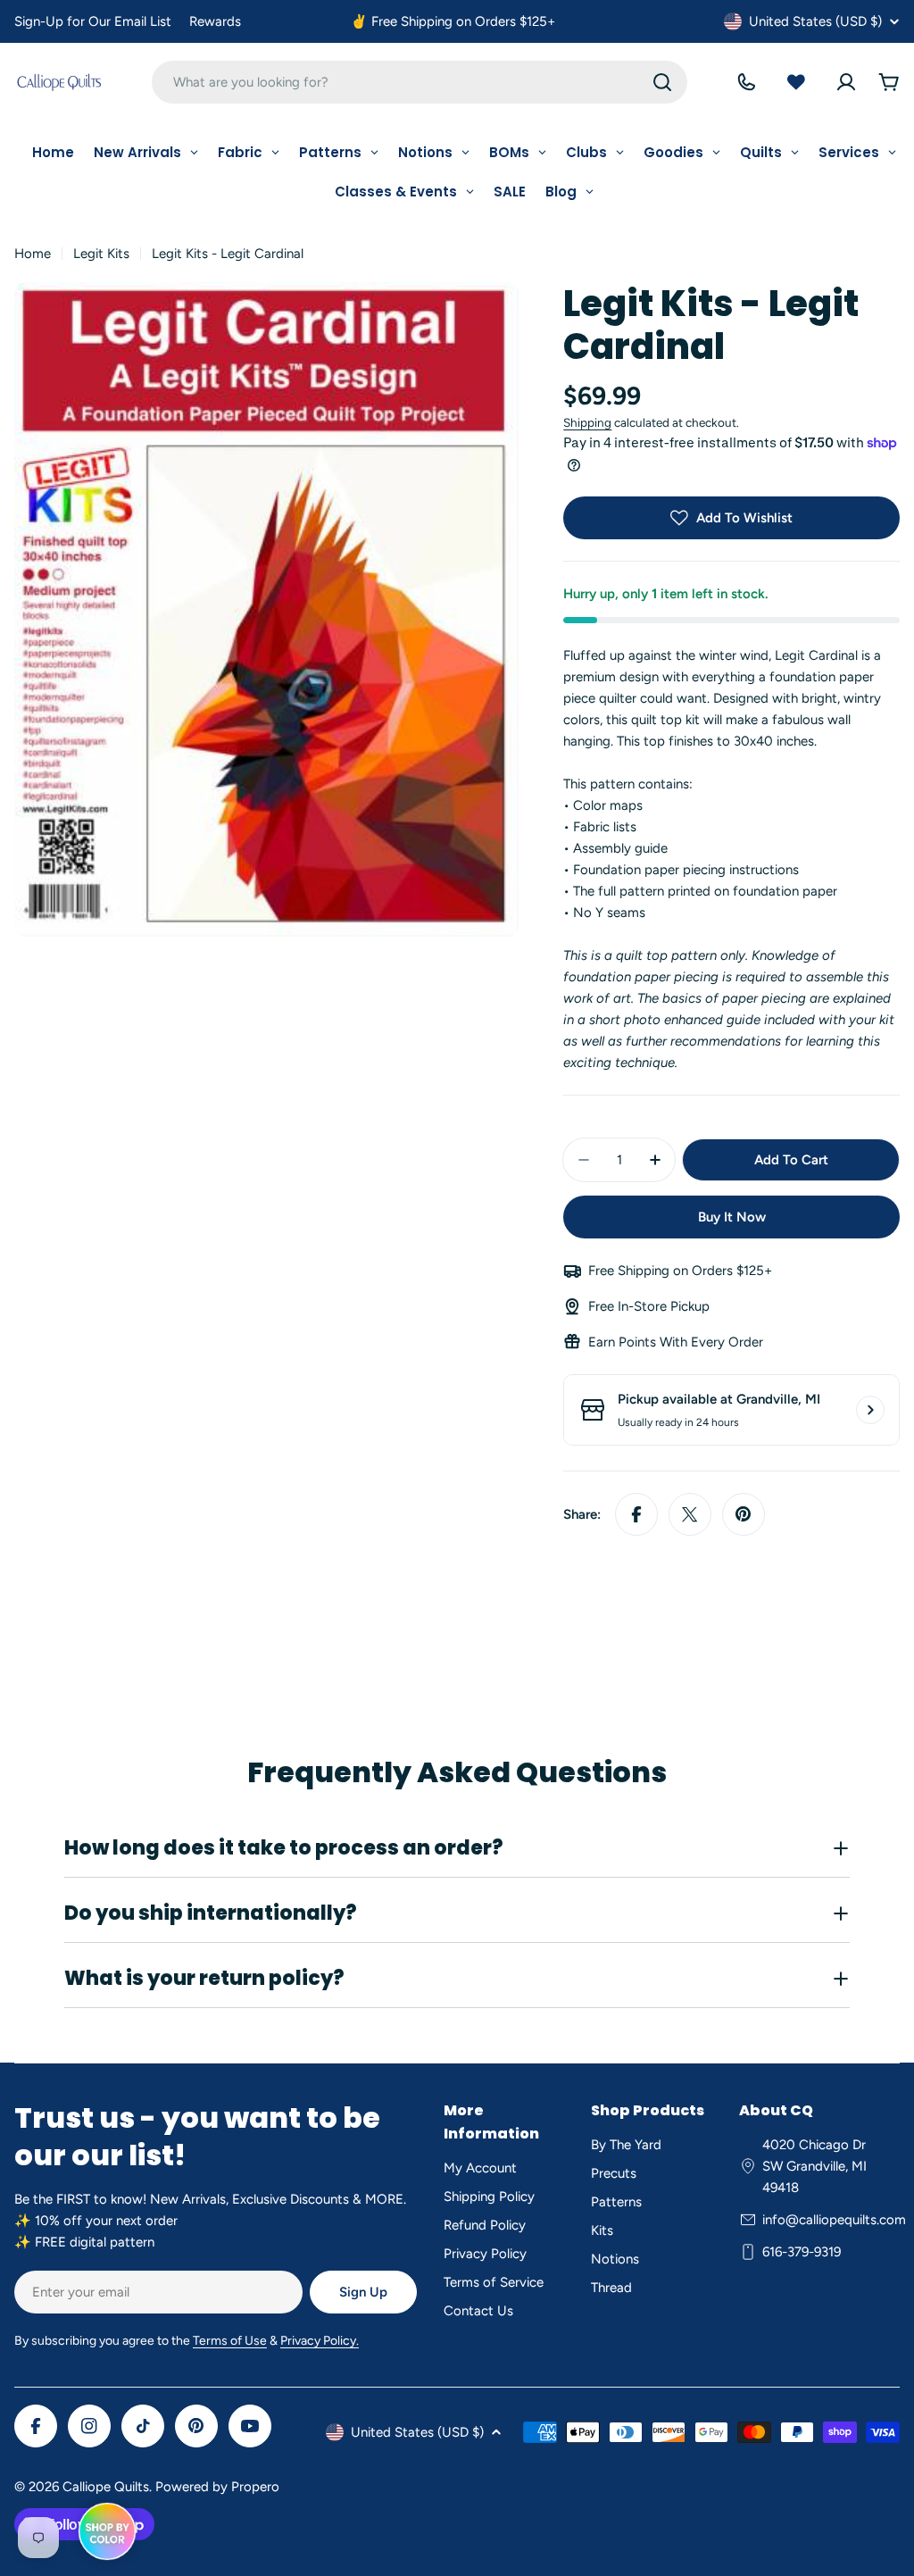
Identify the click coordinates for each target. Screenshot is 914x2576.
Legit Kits (101, 254)
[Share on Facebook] (636, 1514)
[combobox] (420, 82)
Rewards (215, 21)
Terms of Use (230, 2341)
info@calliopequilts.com (834, 2220)
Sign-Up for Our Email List (93, 21)
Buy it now (732, 1217)
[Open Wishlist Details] (796, 82)
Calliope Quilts (106, 2487)
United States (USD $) (815, 21)
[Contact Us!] (746, 82)
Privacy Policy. (320, 2341)
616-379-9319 (802, 2252)
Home (33, 254)
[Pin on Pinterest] (744, 1514)
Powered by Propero (217, 2487)
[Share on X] (690, 1514)
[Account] (846, 82)
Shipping (587, 422)
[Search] (662, 82)
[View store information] (870, 1410)
